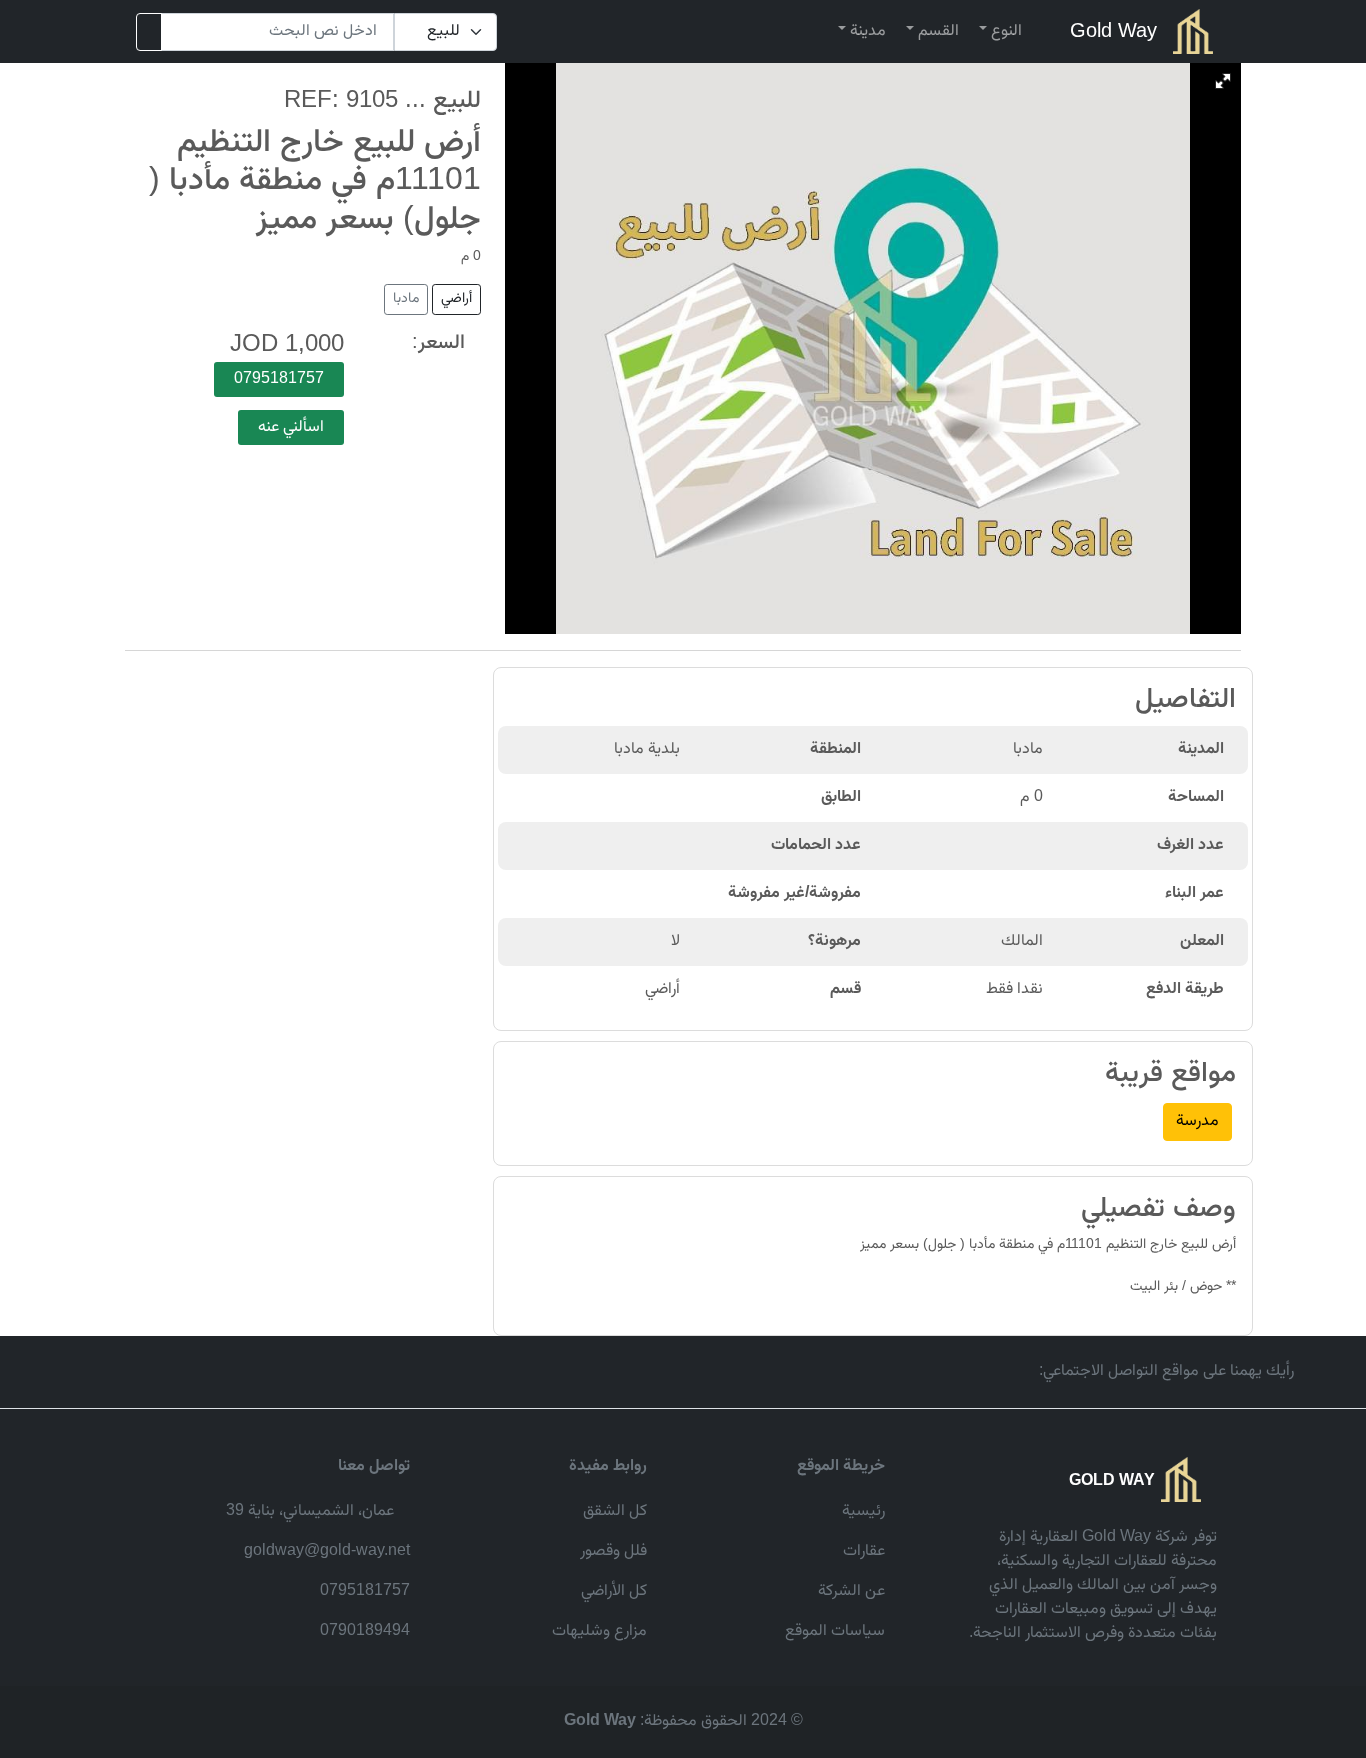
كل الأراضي (614, 1591)
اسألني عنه (291, 427)
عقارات (864, 1551)
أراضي (456, 299)
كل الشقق (615, 1511)
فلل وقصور (613, 1551)
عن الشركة (851, 1591)
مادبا (406, 299)
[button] (1223, 81)
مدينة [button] (866, 31)
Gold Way (1113, 32)
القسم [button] (936, 31)
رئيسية (863, 1511)
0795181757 (279, 379)
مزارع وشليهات (599, 1631)
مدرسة (1197, 1121)
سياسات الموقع (835, 1631)
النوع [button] (1004, 31)
